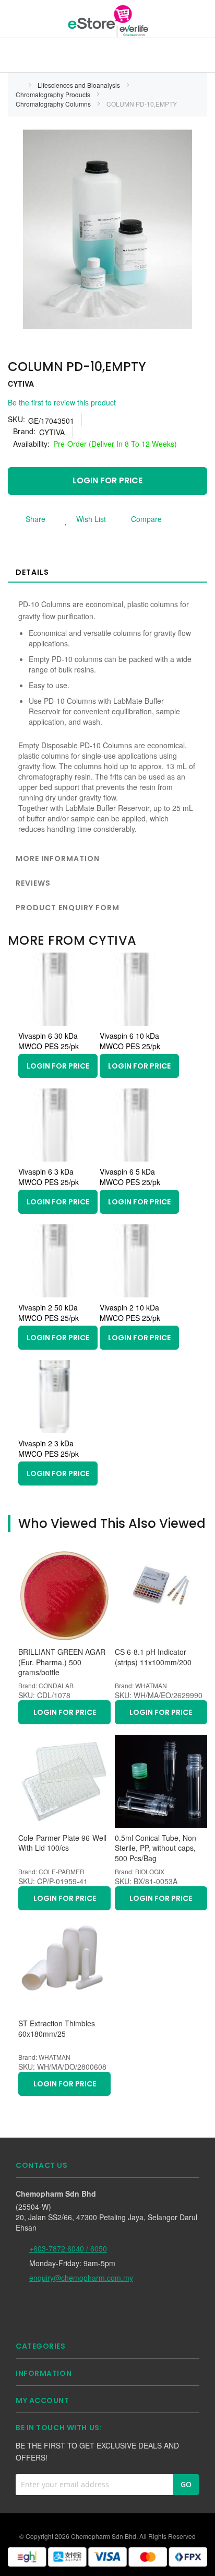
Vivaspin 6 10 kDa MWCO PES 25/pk (130, 1041)
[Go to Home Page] (19, 85)
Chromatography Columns (54, 104)
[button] (82, 519)
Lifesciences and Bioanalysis (80, 85)
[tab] (107, 572)
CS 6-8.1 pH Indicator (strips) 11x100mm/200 (153, 1657)
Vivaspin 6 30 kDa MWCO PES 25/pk (49, 1041)
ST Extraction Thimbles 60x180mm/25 (57, 2029)
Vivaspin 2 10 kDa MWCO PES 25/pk (130, 1313)
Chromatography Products (54, 94)
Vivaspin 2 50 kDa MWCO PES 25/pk (49, 1313)
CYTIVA (21, 384)
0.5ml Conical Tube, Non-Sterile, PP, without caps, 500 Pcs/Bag (157, 1848)
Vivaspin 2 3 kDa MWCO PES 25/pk (49, 1448)
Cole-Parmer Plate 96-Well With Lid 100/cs (62, 1843)
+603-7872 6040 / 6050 (68, 2248)
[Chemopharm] (107, 20)
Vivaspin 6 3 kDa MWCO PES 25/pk (49, 1177)
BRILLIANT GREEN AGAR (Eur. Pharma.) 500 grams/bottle (62, 1662)
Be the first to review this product (62, 402)
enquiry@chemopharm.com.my (81, 2278)
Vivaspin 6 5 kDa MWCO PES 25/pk (130, 1177)
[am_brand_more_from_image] (55, 1023)
